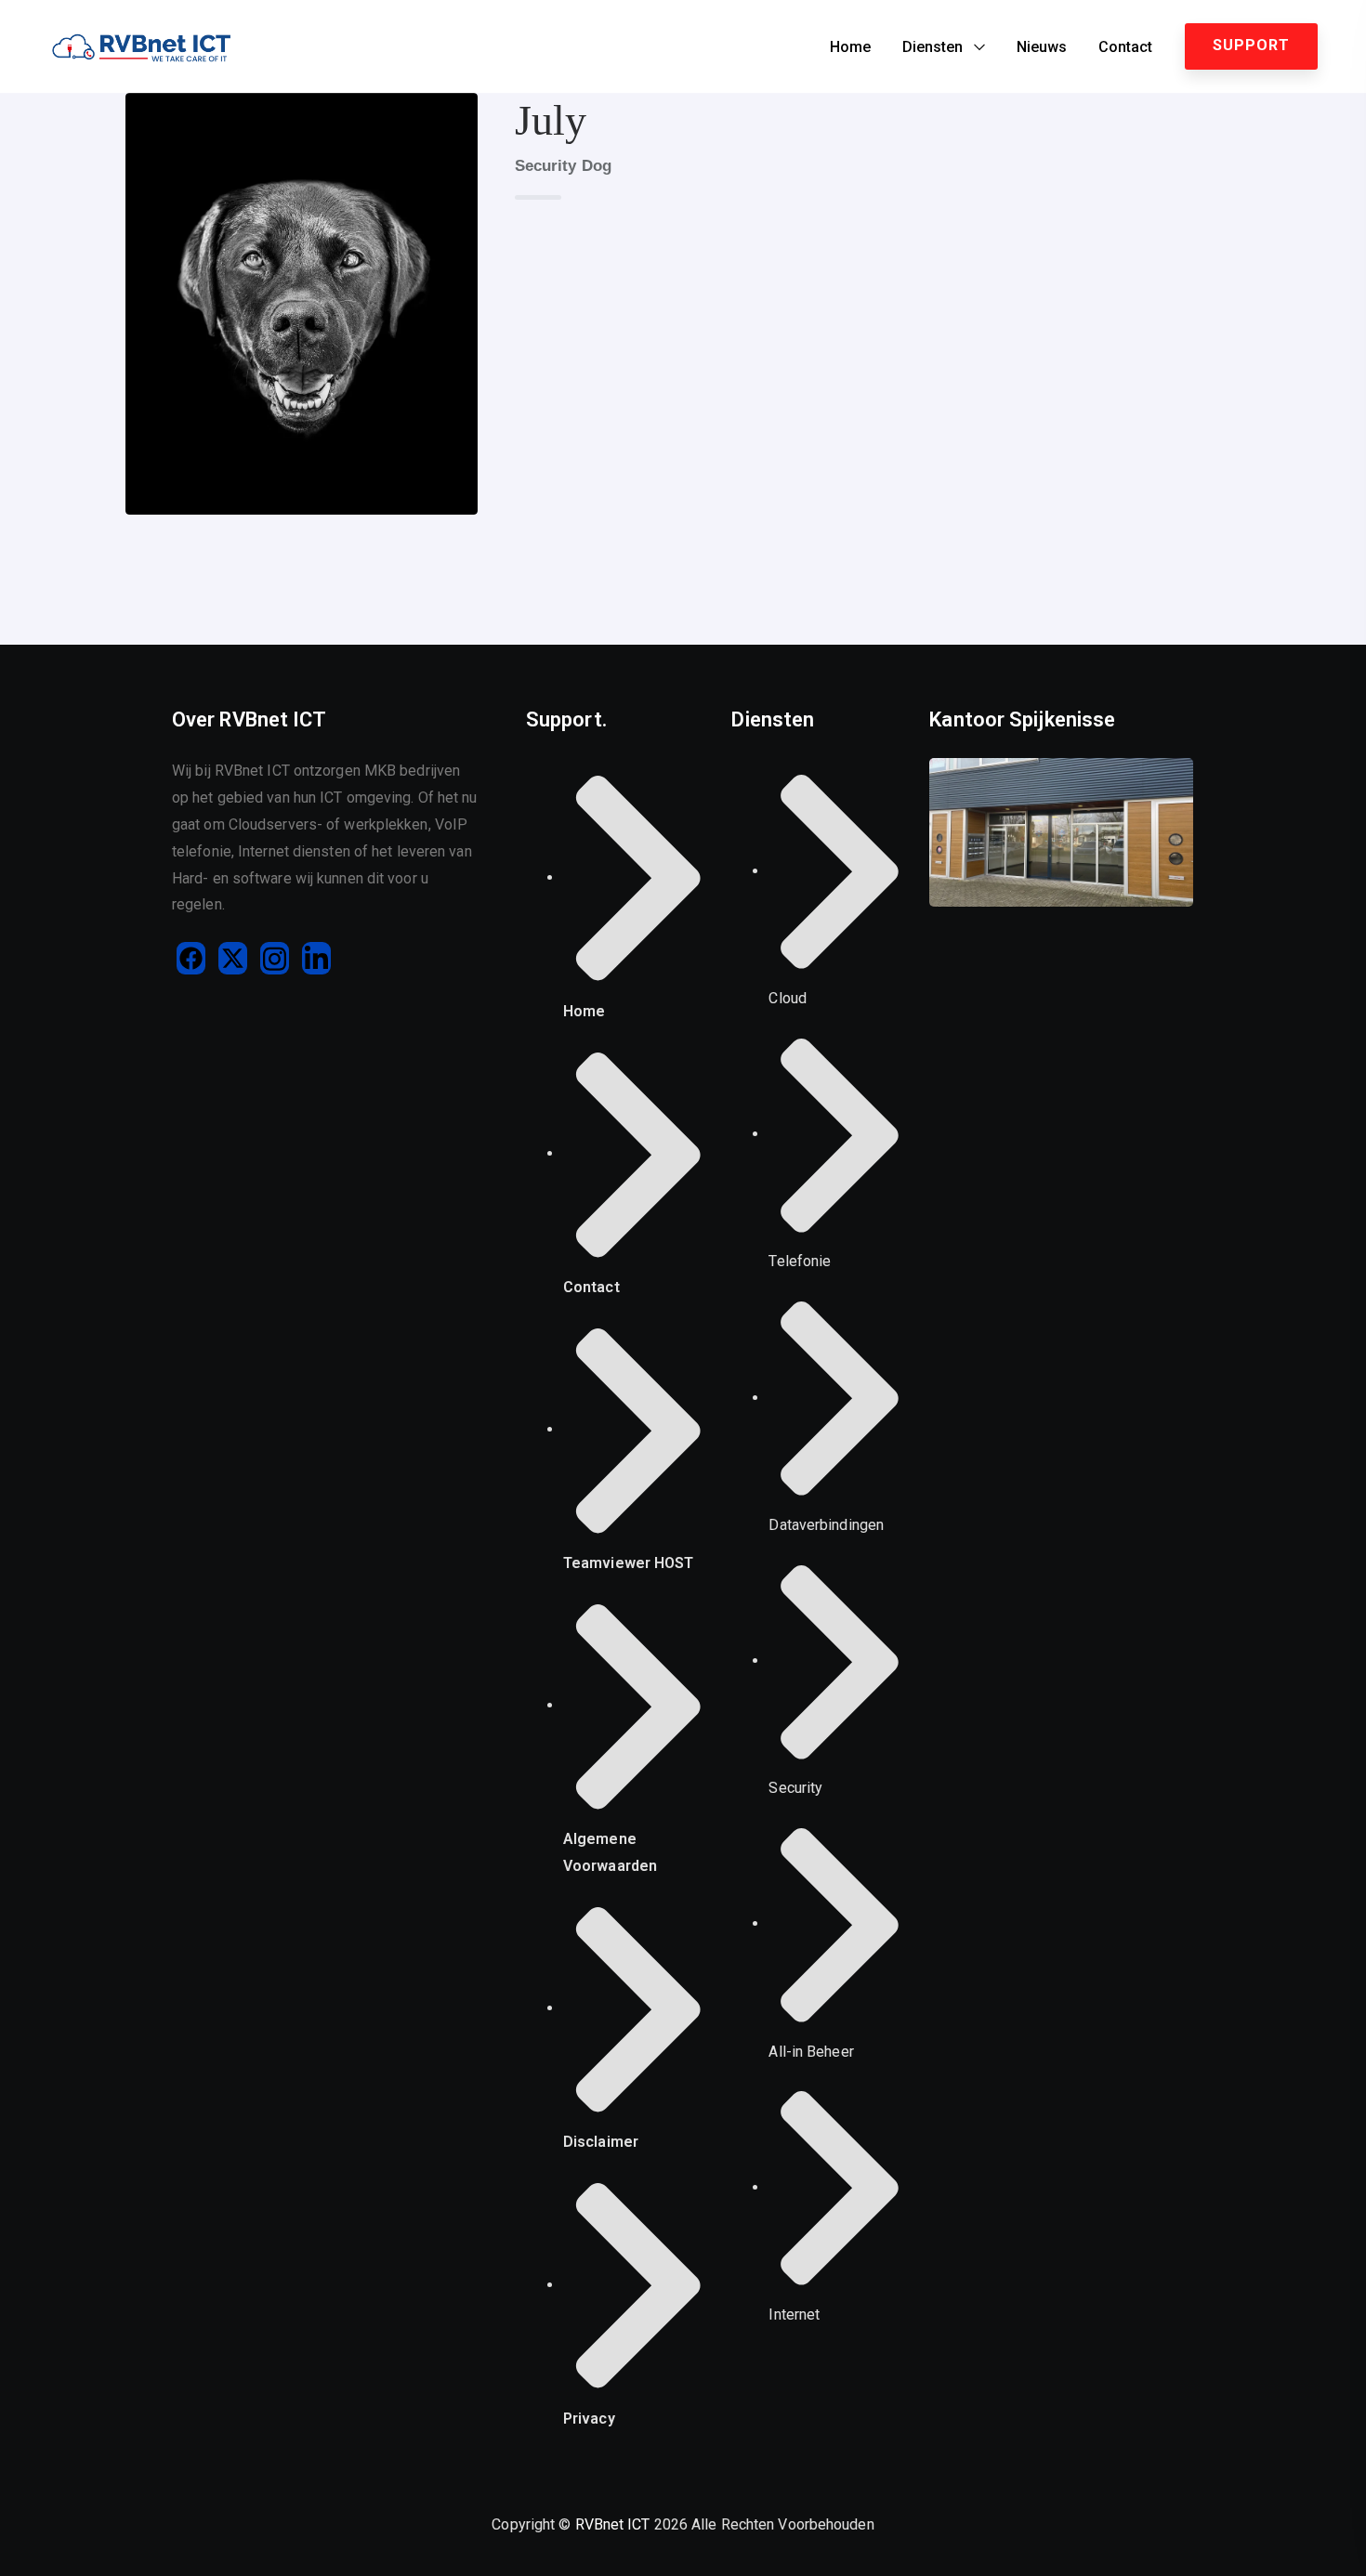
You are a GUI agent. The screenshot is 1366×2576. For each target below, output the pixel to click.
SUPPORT (1251, 45)
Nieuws (1042, 47)
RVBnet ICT (613, 2524)
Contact (1125, 47)
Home (850, 47)
